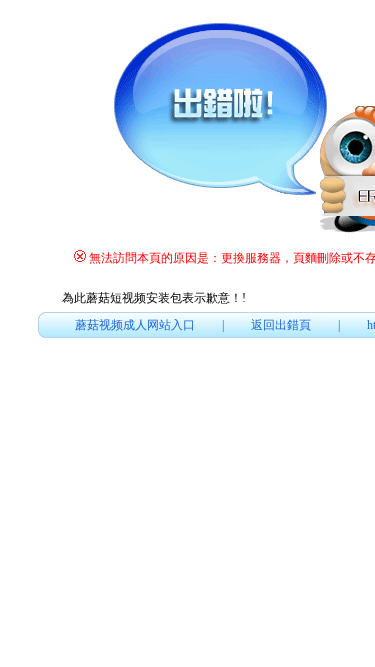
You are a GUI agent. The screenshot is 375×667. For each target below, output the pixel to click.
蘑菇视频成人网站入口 (135, 325)
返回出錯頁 (281, 325)
